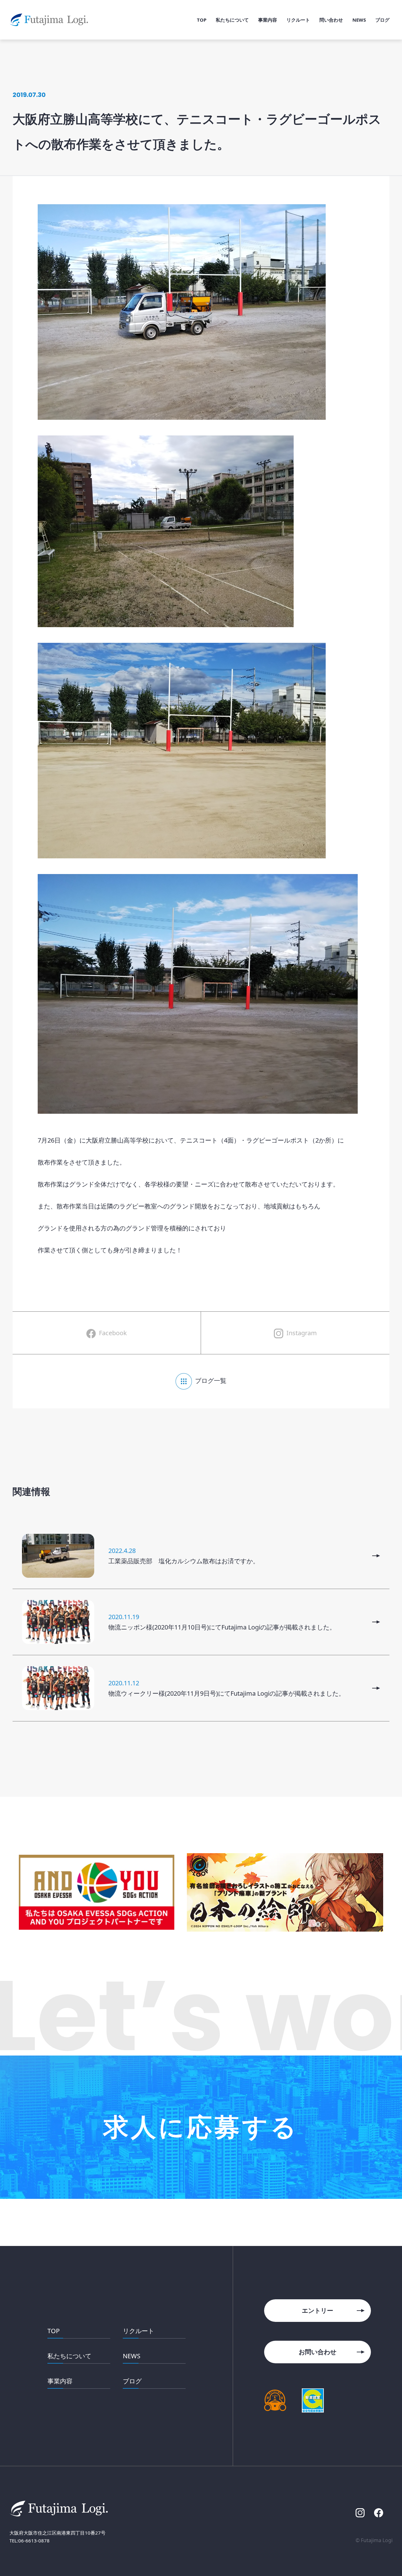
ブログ (132, 2381)
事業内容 (60, 2381)
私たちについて (69, 2356)
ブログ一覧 (211, 1381)
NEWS (132, 2356)
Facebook (113, 1333)
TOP (54, 2331)
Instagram (302, 1333)
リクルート (139, 2331)
